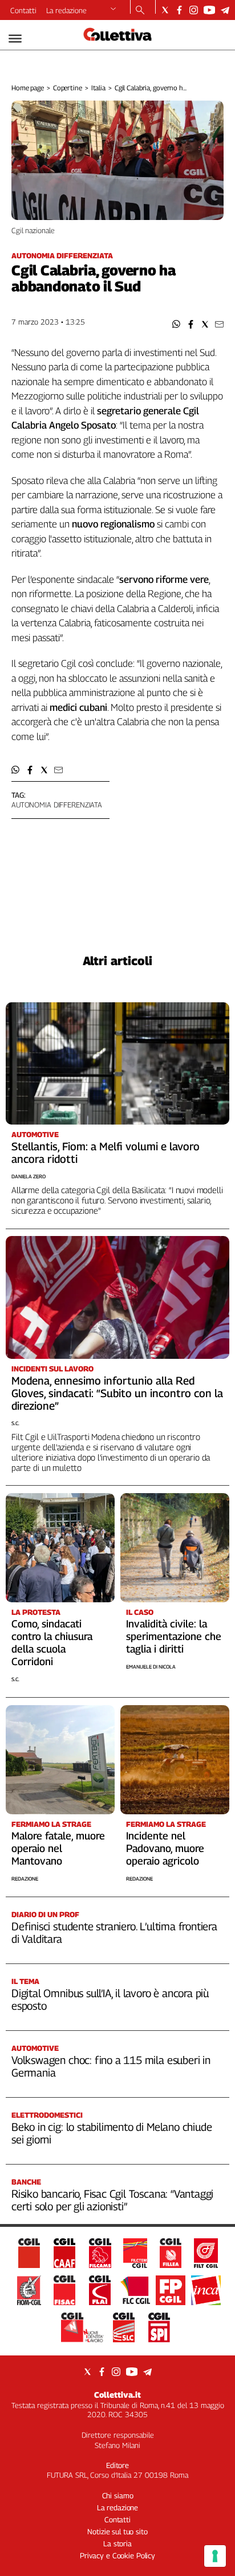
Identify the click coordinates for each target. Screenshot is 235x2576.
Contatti (23, 10)
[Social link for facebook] (179, 10)
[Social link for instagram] (194, 10)
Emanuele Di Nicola (151, 1667)
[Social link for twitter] (165, 10)
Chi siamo (118, 2495)
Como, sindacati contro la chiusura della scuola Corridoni (52, 1643)
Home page (28, 88)
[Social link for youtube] (209, 10)
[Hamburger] (15, 39)
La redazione (66, 10)
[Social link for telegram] (225, 10)
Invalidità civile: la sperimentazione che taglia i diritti (174, 1636)
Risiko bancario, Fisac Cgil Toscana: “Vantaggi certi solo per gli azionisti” (112, 2200)
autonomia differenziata (57, 805)
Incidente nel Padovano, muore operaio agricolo (165, 1848)
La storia (117, 2543)
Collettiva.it (117, 2395)
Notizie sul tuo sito (117, 2531)
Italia (98, 88)
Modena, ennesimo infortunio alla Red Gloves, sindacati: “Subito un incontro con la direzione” (117, 1393)
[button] (177, 324)
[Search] (140, 11)
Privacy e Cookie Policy (117, 2555)
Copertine (68, 88)
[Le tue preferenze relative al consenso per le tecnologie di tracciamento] (215, 2556)
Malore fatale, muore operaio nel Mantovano (58, 1848)
